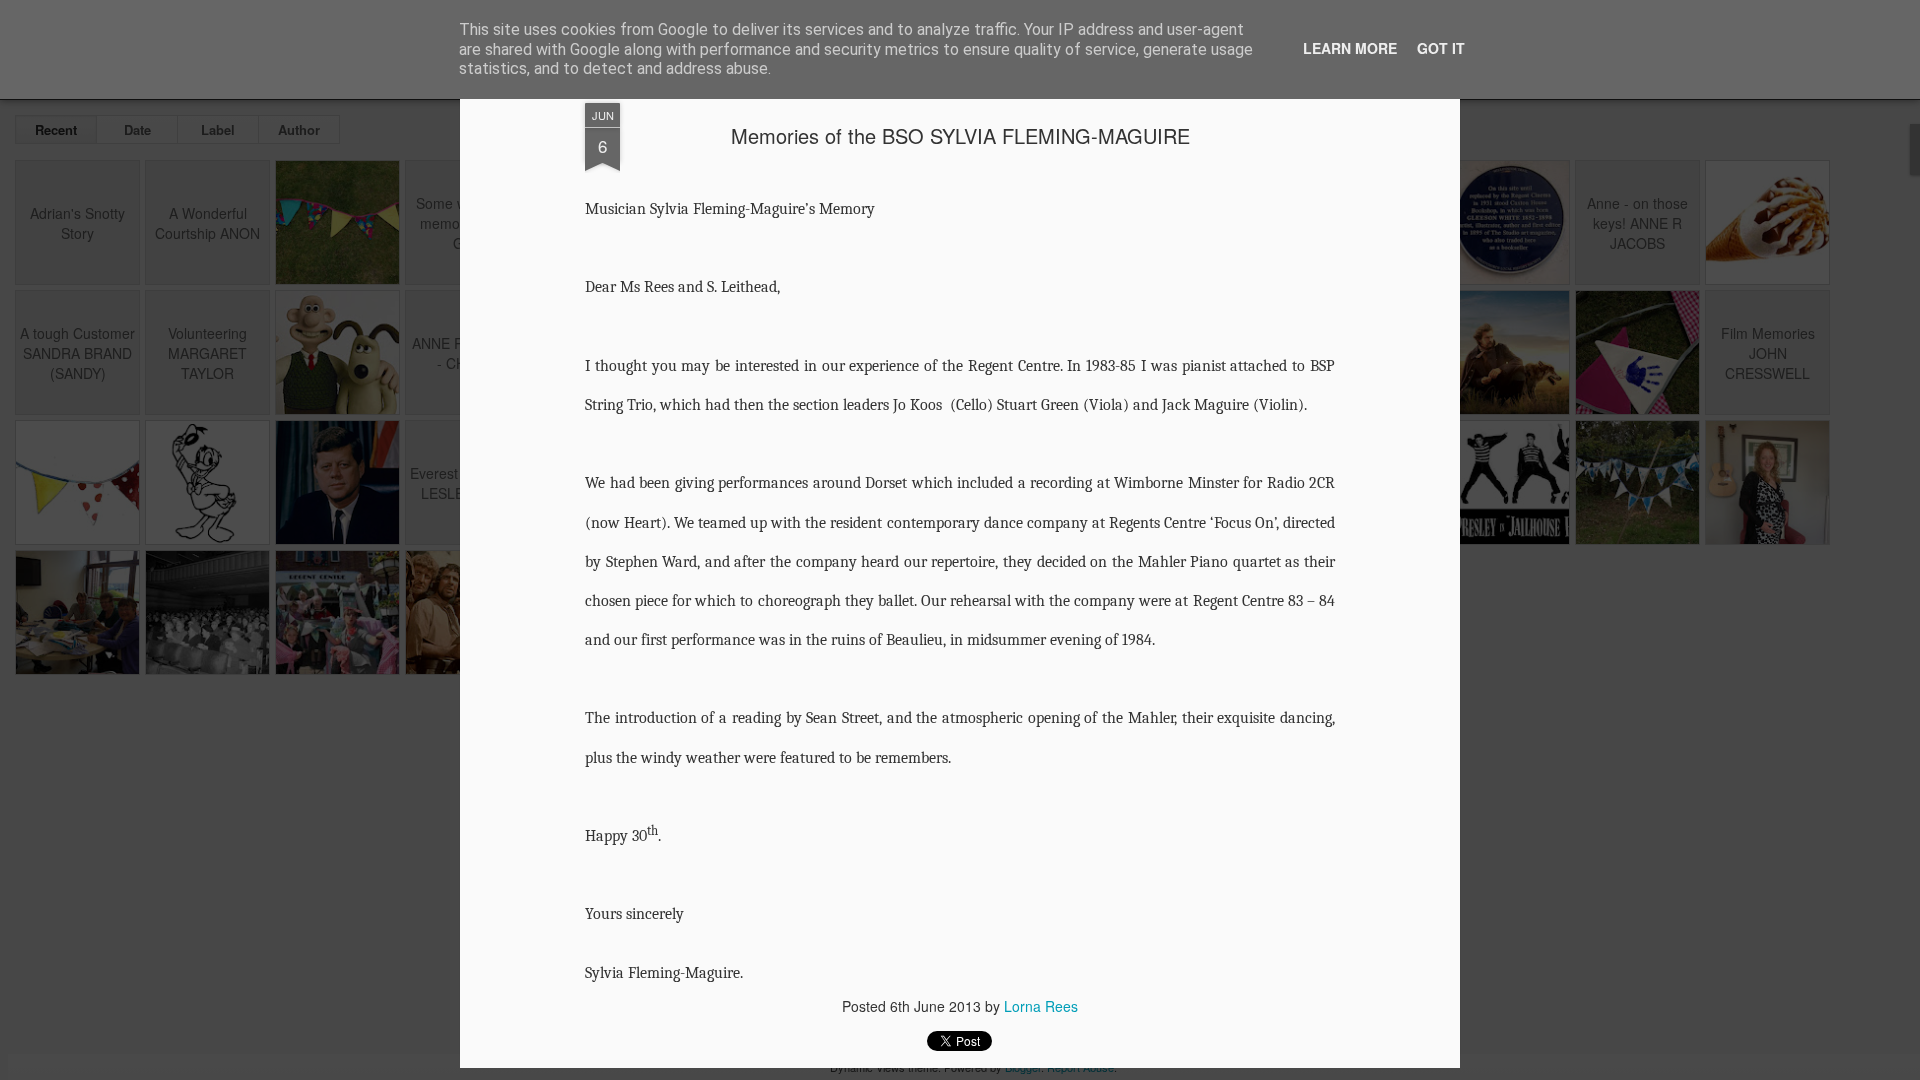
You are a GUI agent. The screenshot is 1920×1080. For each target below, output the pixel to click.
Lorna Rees (1041, 1006)
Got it (1441, 48)
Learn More (1350, 48)
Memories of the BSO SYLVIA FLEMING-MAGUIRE (960, 135)
